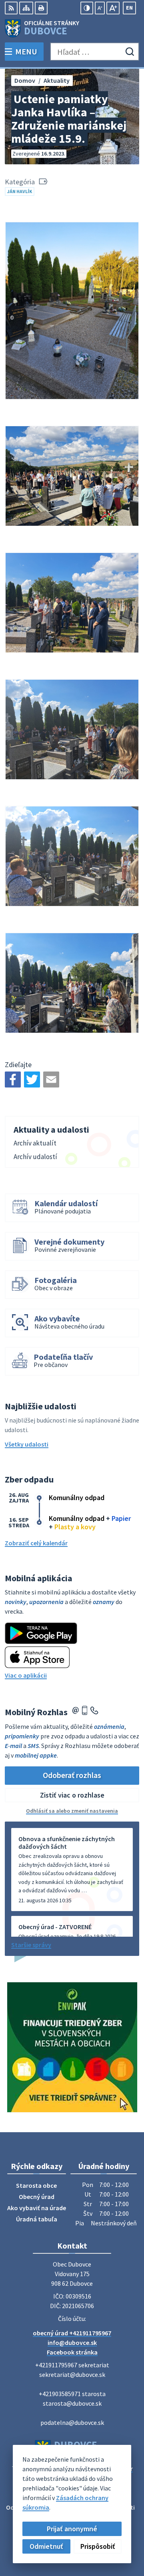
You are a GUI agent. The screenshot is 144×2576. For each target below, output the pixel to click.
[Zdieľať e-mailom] (51, 1079)
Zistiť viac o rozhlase (72, 1795)
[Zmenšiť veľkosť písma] (100, 8)
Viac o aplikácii (26, 1675)
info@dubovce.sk (72, 2343)
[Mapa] (26, 8)
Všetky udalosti (27, 1444)
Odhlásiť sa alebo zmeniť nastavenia (72, 1811)
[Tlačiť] (41, 8)
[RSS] (11, 8)
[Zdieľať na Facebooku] (13, 1079)
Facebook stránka (72, 2352)
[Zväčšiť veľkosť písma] (113, 8)
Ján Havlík (20, 191)
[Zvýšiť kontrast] (87, 8)
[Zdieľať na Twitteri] (32, 1079)
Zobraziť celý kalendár (36, 1543)
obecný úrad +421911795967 (72, 2333)
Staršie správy (31, 1945)
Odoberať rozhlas (72, 1775)
